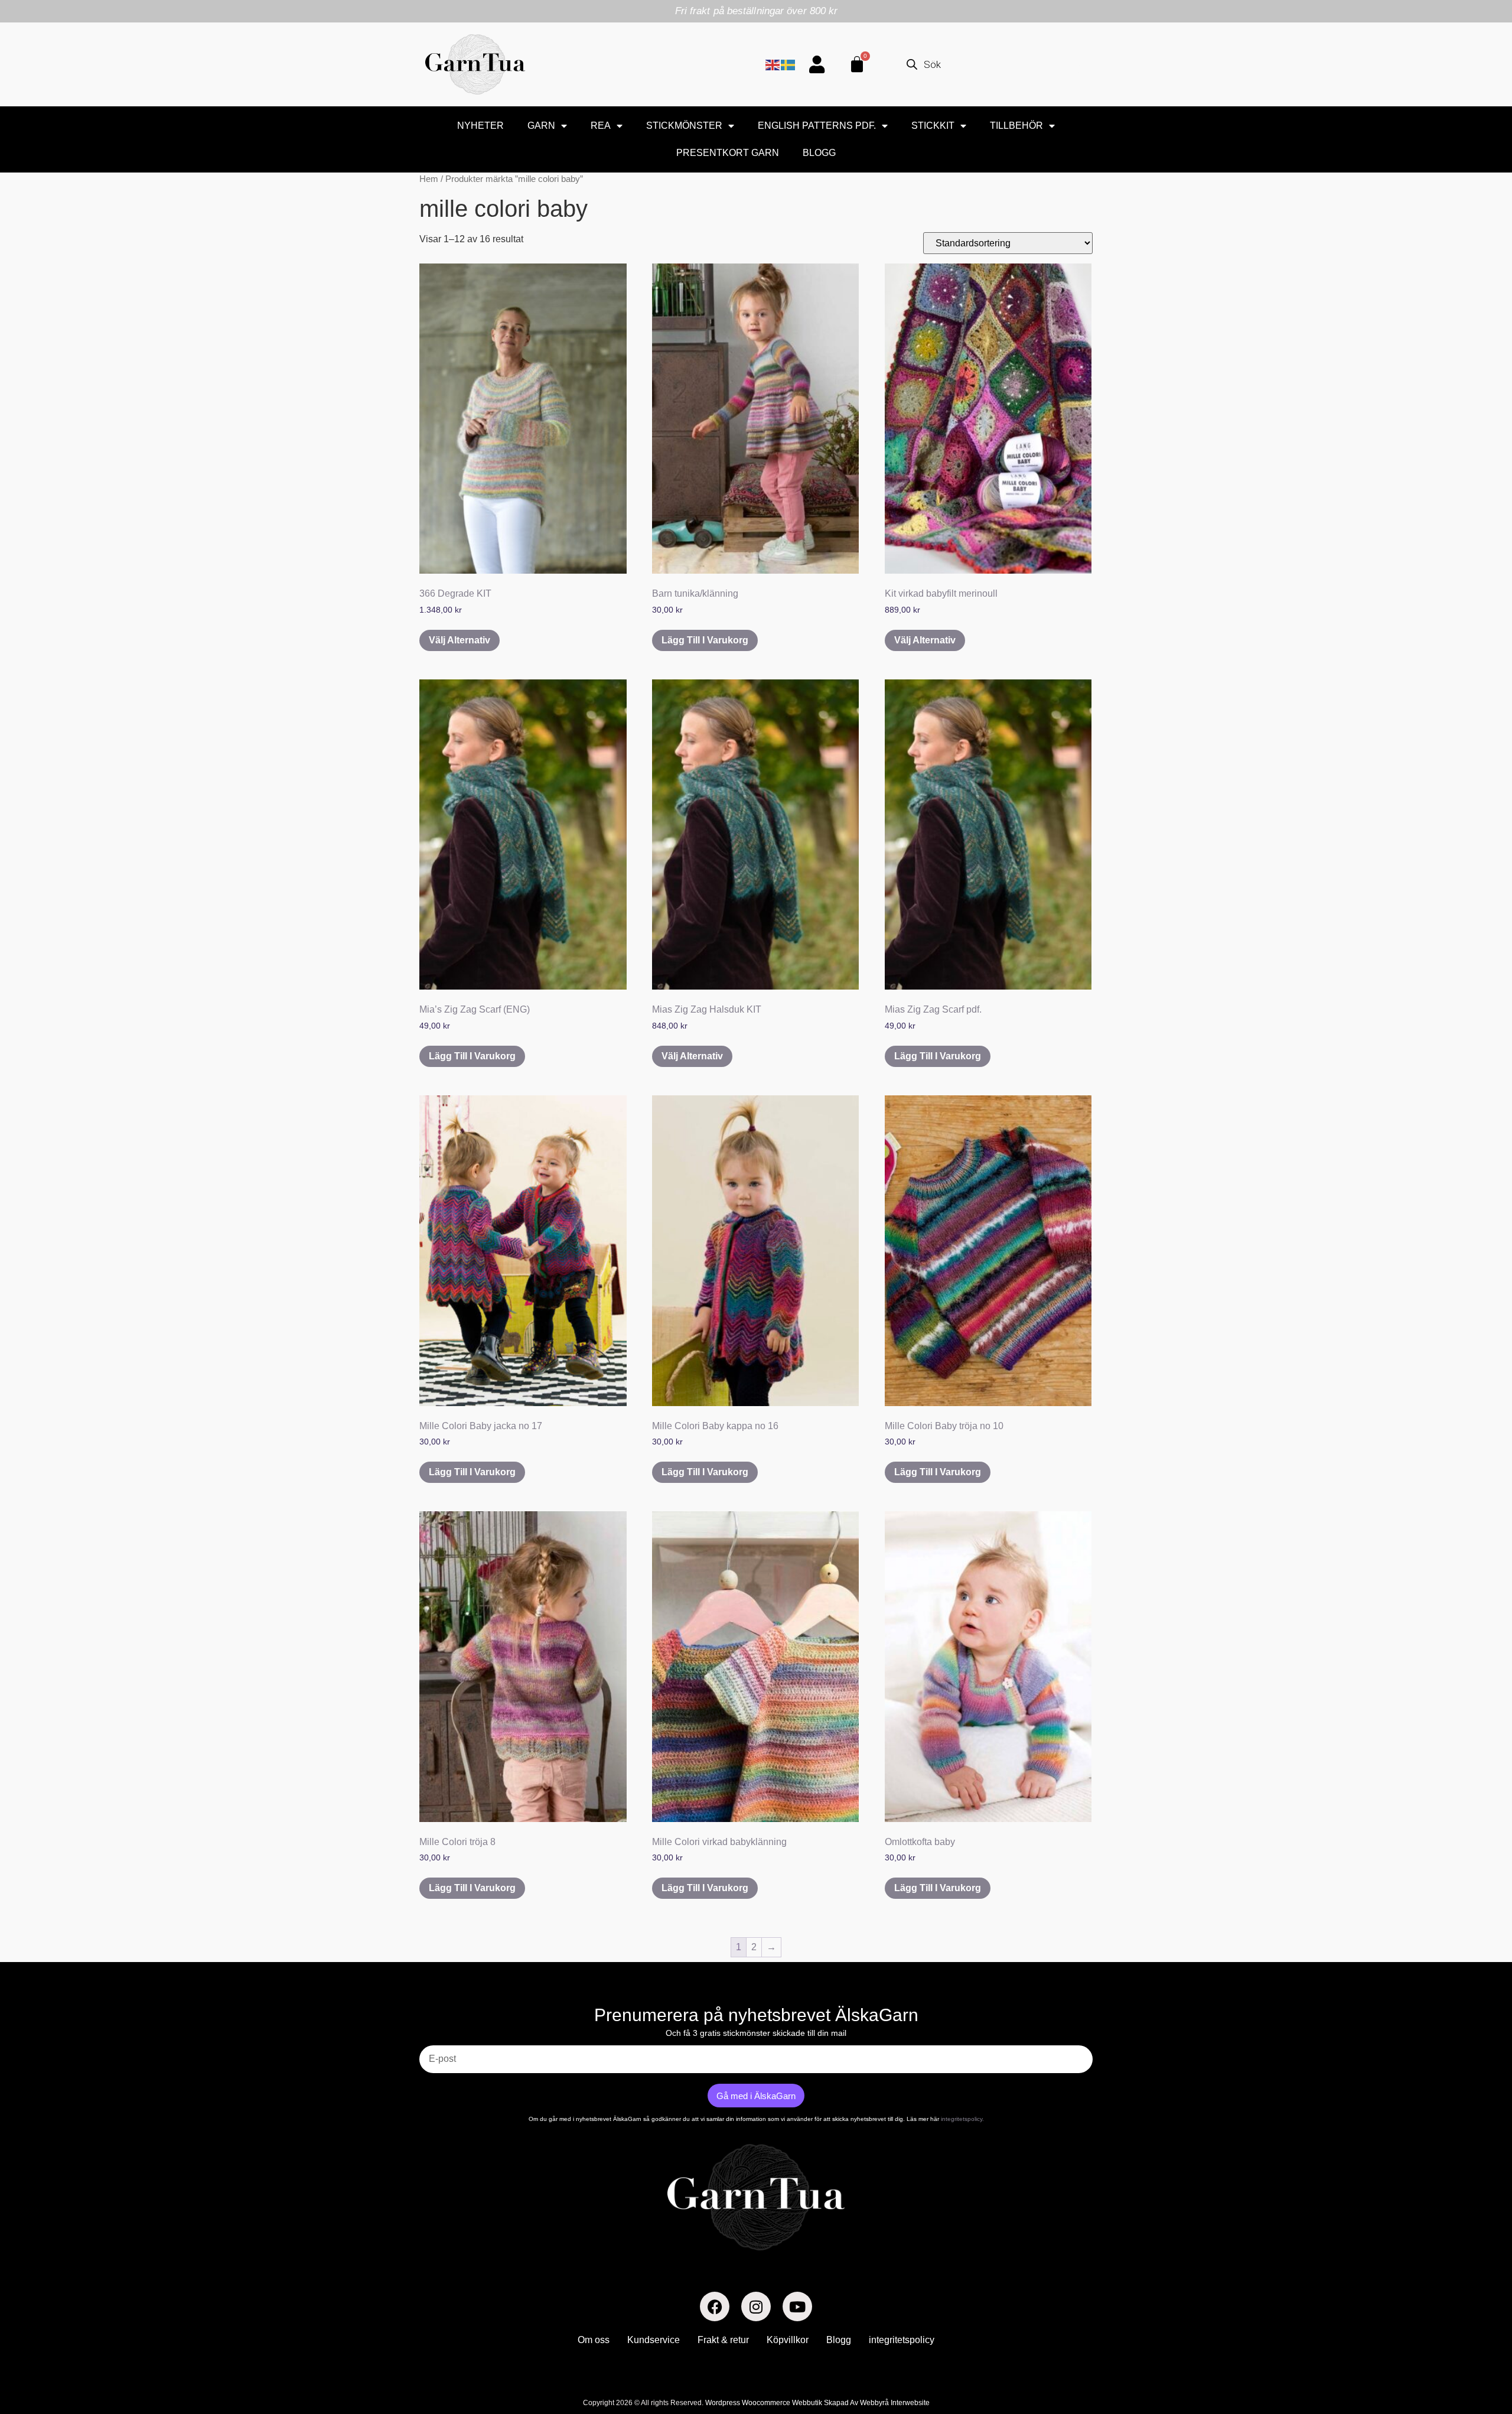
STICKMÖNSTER (684, 126)
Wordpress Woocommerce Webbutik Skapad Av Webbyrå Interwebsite (817, 2403)
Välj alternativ (460, 640)
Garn (541, 126)
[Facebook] (715, 2306)
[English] (773, 64)
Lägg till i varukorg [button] (705, 640)
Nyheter (480, 126)
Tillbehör (1016, 126)
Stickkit (933, 126)
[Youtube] (797, 2306)
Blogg (819, 153)
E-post (433, 2041)
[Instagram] (756, 2306)
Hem (429, 179)
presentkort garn (728, 153)
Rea (601, 126)
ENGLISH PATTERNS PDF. (817, 126)
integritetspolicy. (962, 2119)
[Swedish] (788, 64)
